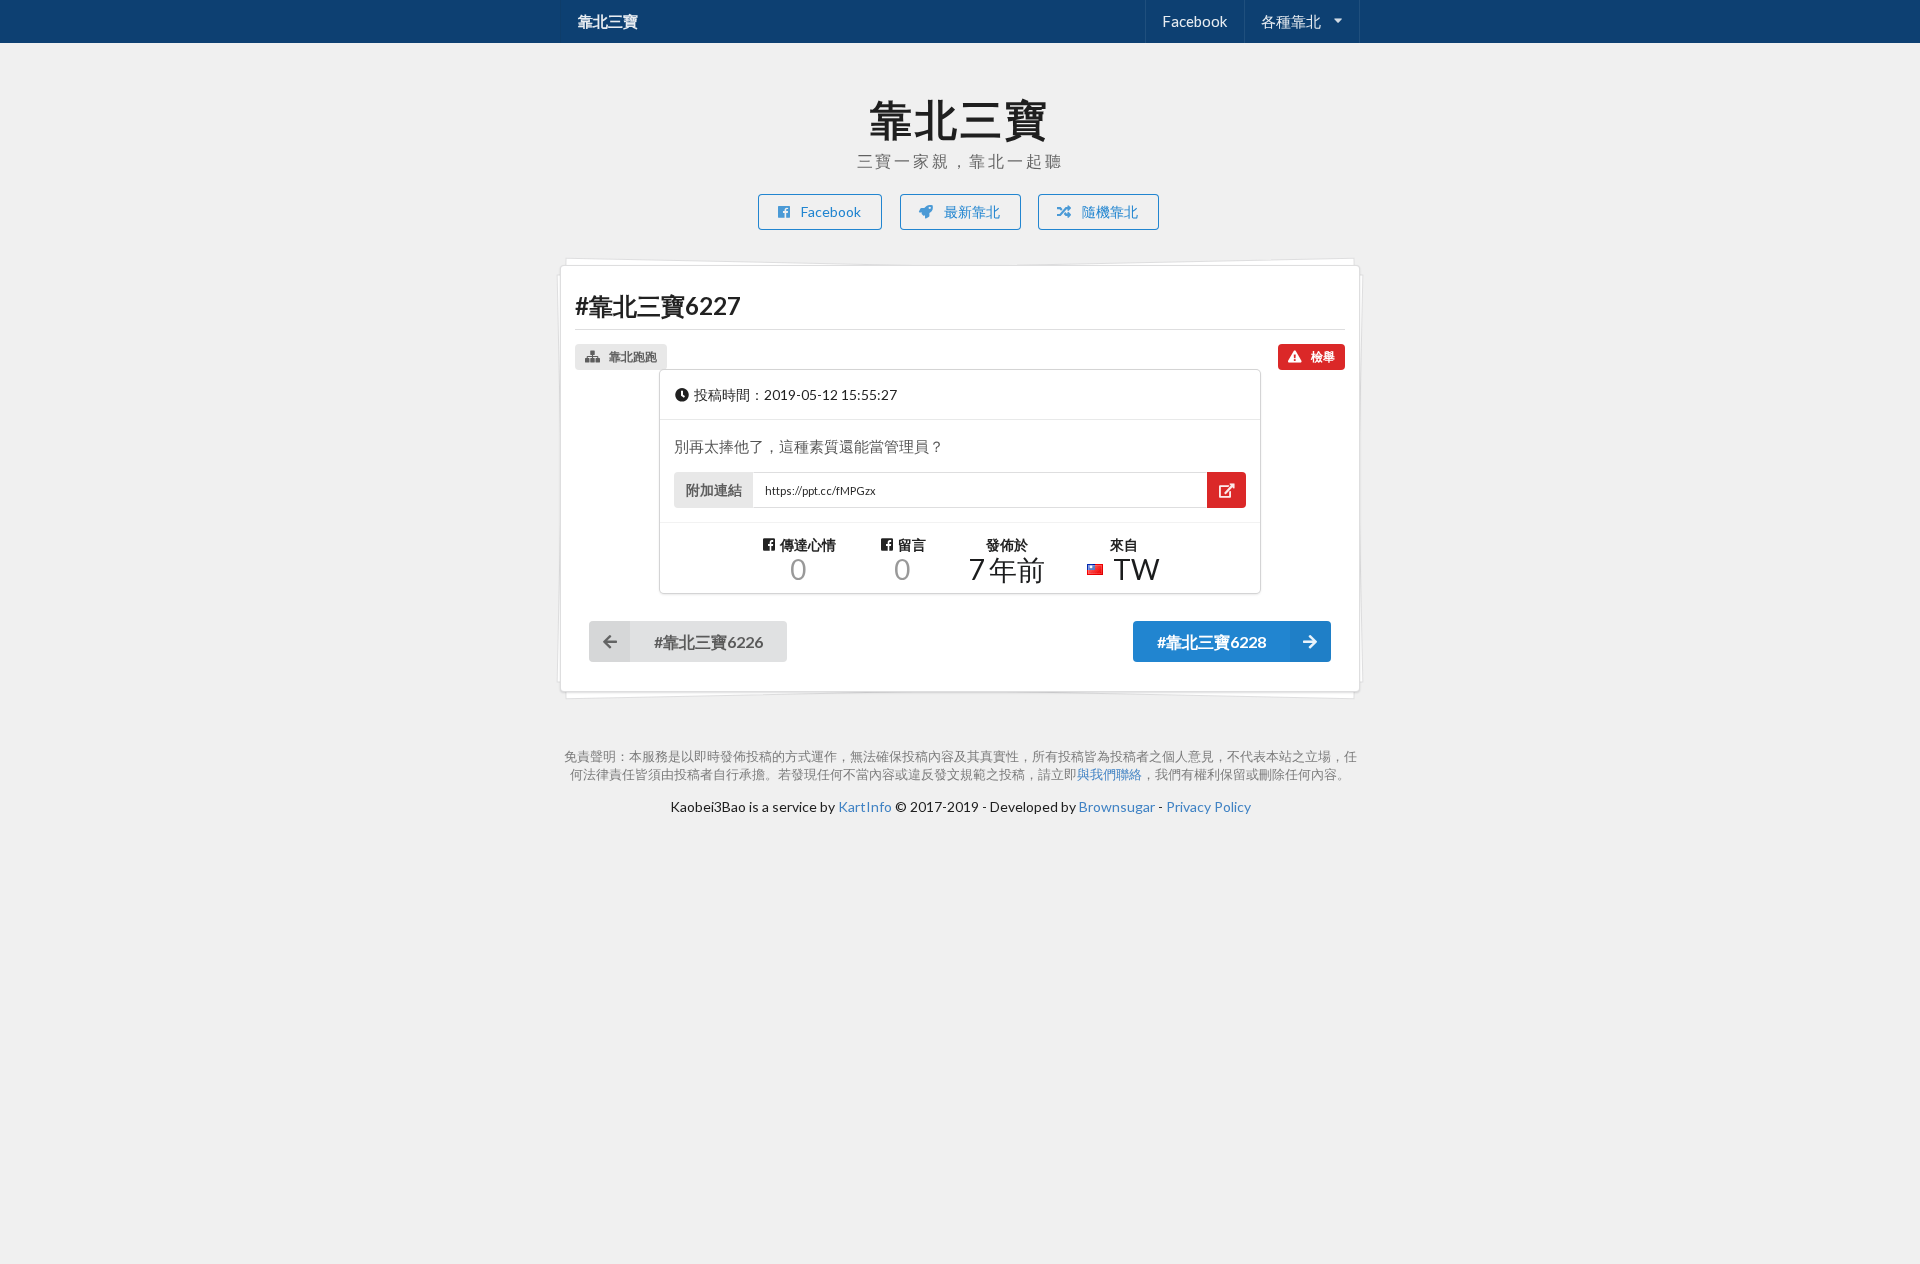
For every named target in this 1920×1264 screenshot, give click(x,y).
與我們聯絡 (1109, 774)
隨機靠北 (1108, 211)
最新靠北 (970, 211)
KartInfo (865, 806)
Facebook (1194, 21)
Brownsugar (1117, 806)
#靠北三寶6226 (708, 641)
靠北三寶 (608, 21)
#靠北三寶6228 (1211, 641)
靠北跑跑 (633, 356)
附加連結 (714, 489)
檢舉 (1323, 356)
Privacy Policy (1208, 806)
